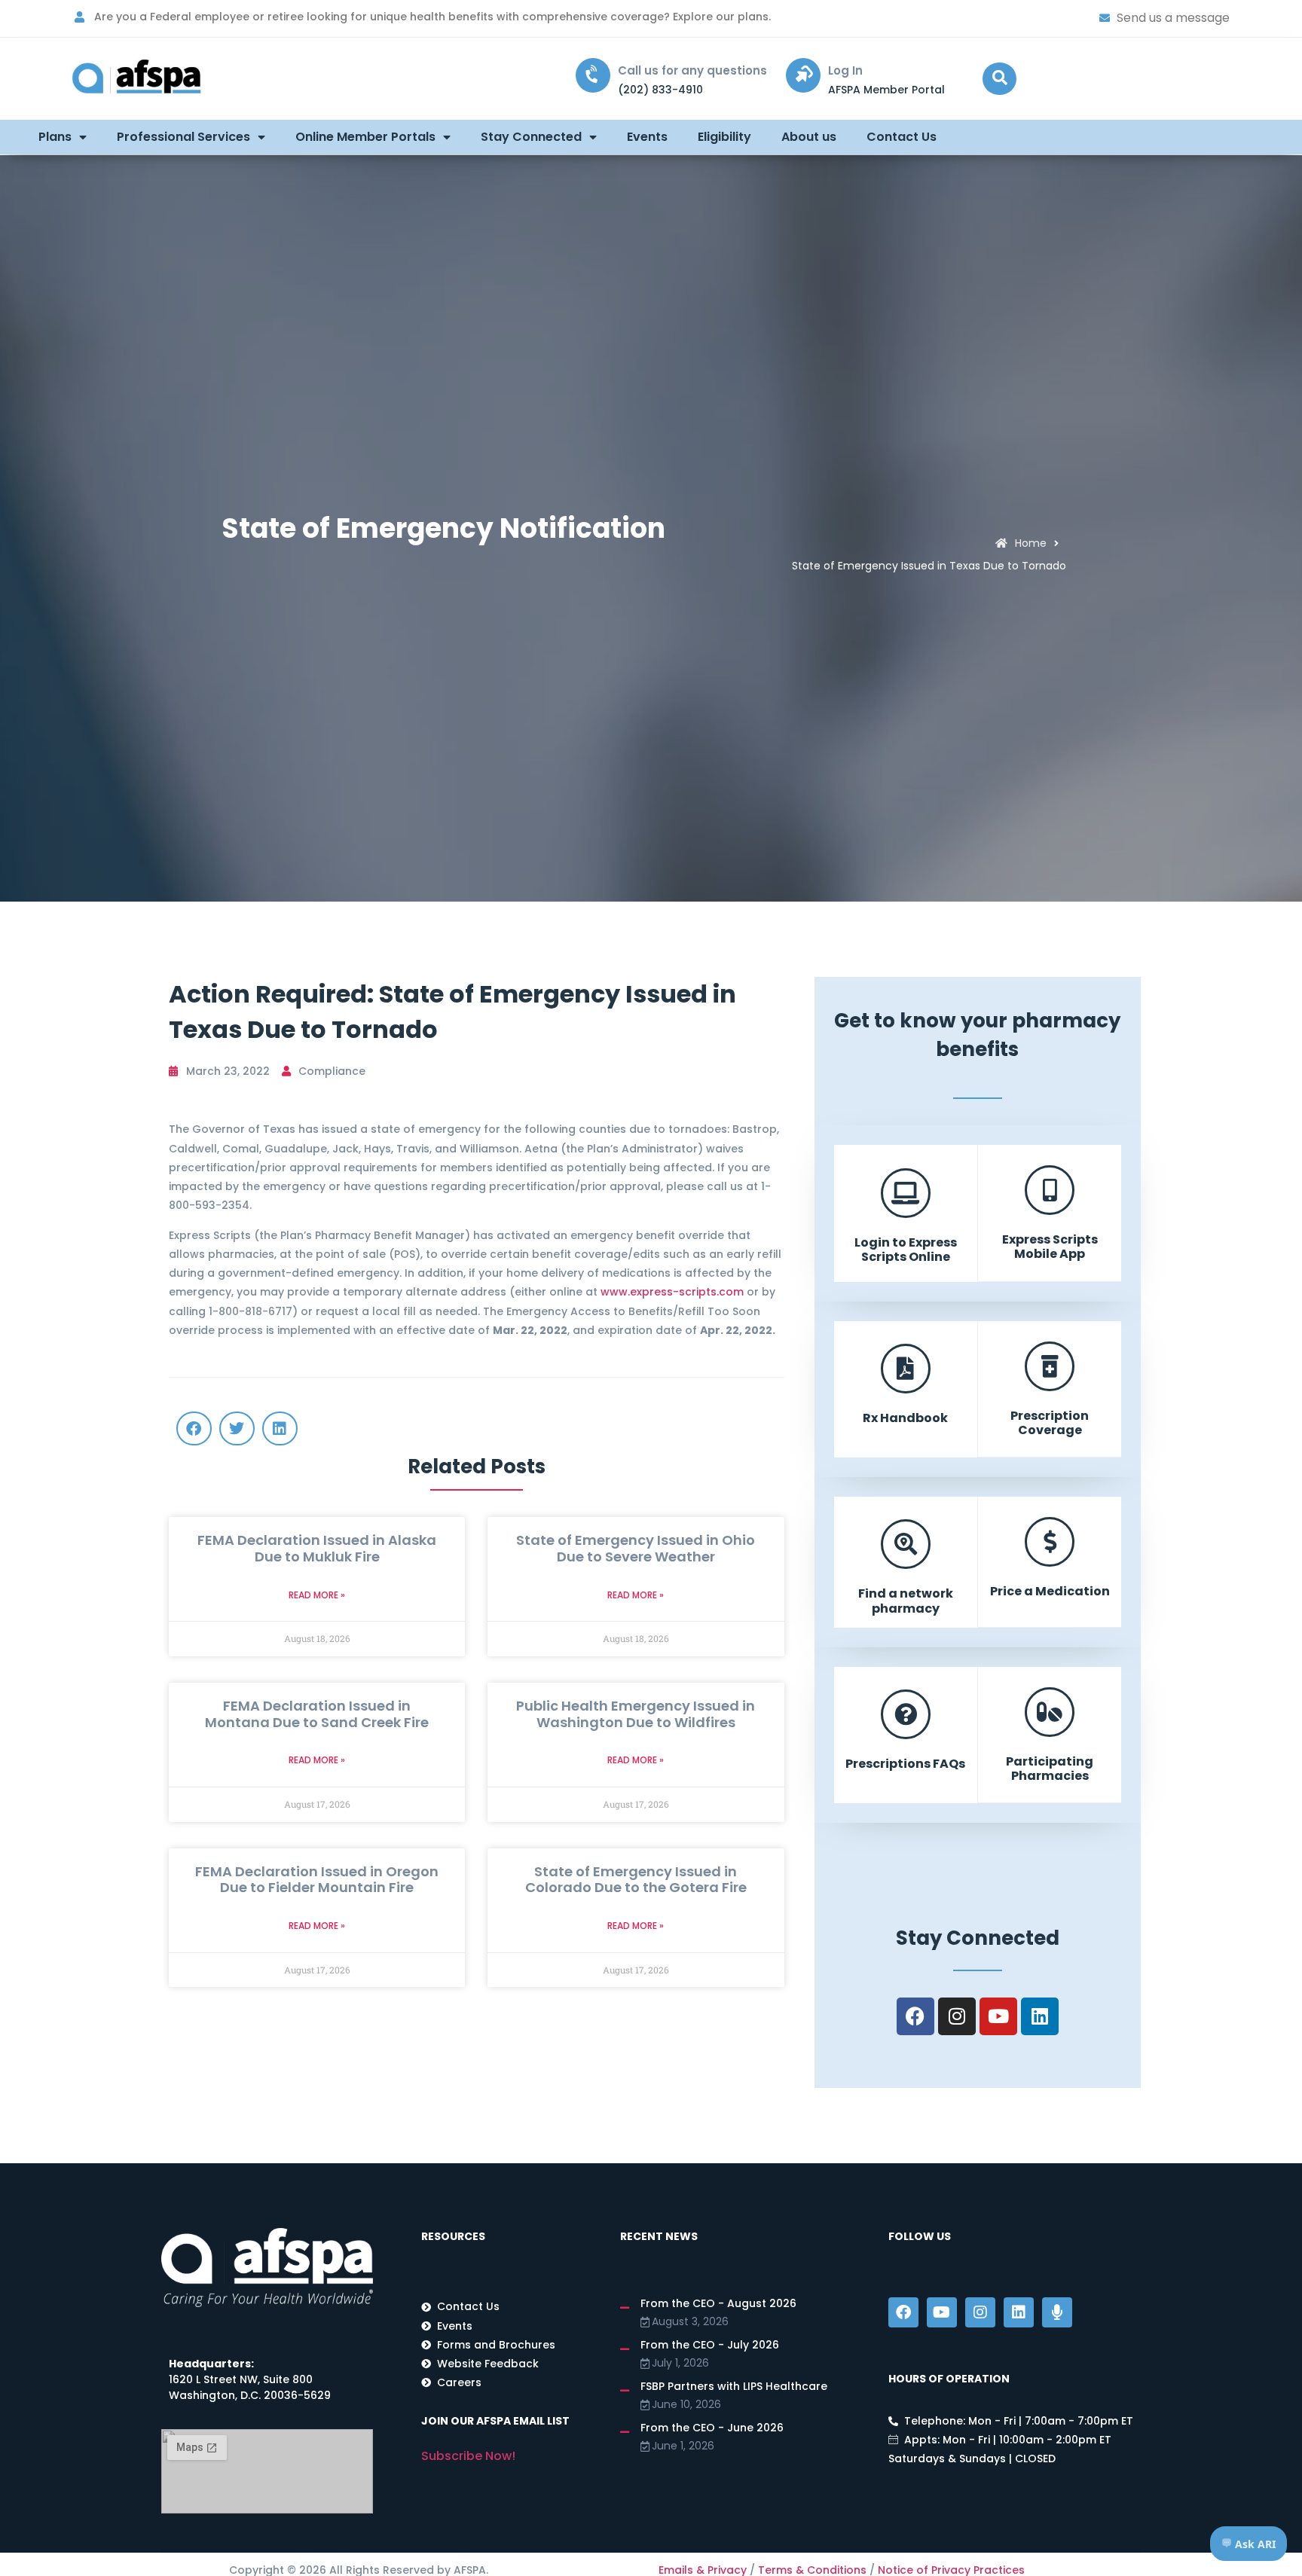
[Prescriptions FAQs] (906, 1714)
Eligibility (724, 137)
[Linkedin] (1040, 2016)
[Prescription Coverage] (1050, 1366)
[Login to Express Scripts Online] (906, 1193)
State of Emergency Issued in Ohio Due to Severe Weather (636, 1548)
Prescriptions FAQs (905, 1764)
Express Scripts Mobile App (1050, 1247)
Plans (55, 137)
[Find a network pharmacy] (906, 1544)
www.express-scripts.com (672, 1292)
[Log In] (803, 75)
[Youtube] (998, 2016)
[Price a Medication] (1050, 1542)
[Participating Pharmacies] (1050, 1712)
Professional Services (183, 137)
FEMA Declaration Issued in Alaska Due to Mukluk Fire (317, 1548)
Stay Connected (531, 137)
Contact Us (902, 137)
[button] (999, 79)
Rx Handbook (905, 1418)
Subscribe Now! (468, 2456)
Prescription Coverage (1050, 1423)
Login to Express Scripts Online (906, 1250)
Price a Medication (1050, 1591)
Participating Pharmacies (1050, 1769)
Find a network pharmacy (906, 1601)
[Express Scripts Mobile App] (1050, 1190)
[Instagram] (957, 2016)
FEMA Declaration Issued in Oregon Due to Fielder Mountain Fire (317, 1880)
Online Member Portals (365, 137)
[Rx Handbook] (906, 1369)
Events (647, 137)
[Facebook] (915, 2016)
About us (809, 137)
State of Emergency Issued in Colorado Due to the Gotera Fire (636, 1880)
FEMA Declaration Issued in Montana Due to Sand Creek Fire (317, 1714)
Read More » (317, 1595)
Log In (845, 70)
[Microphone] (1057, 2312)
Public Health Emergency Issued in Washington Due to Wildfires (636, 1714)
